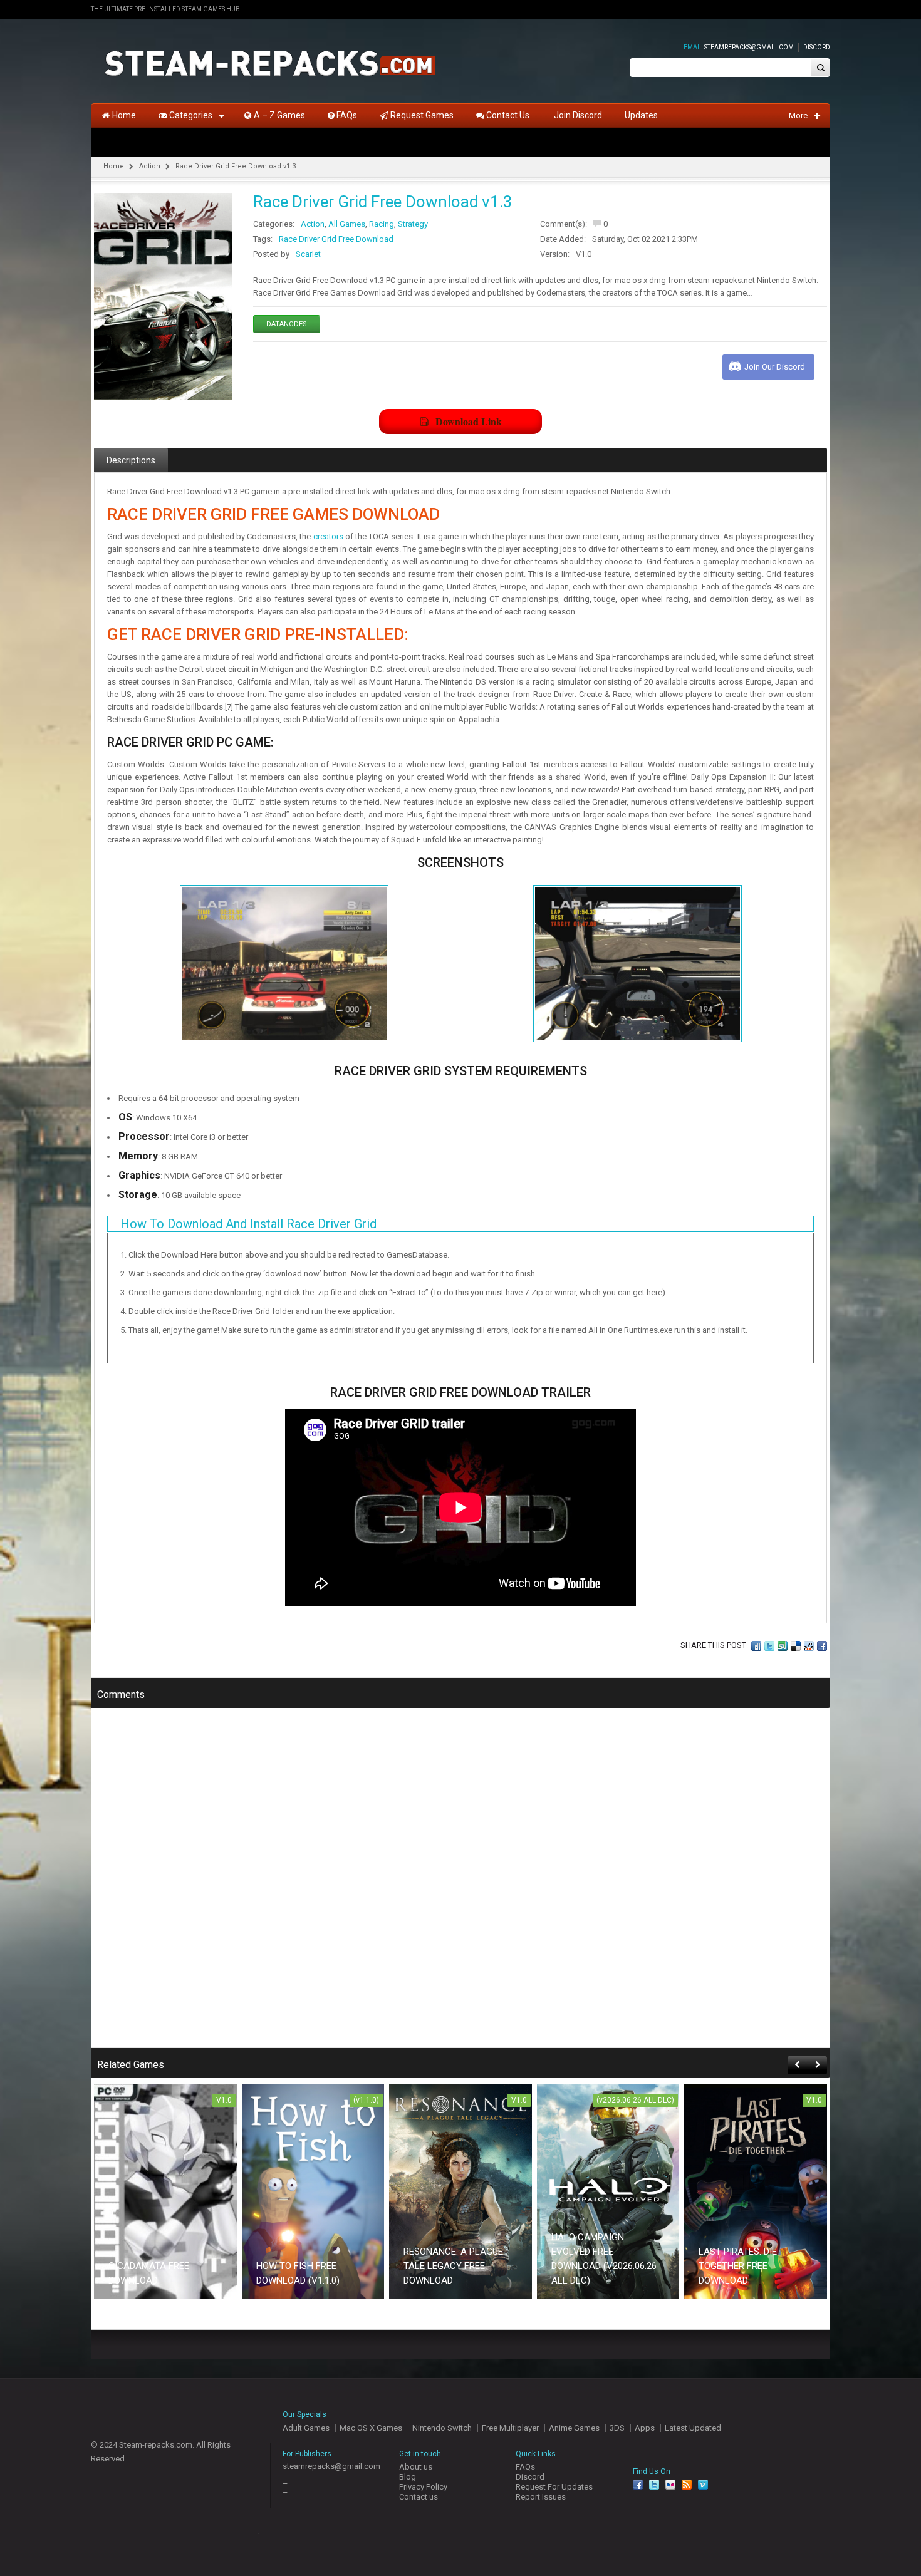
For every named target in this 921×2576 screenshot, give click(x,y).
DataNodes (287, 324)
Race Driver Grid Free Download (336, 239)
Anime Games (574, 2428)
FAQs (525, 2467)
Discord (817, 47)
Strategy (413, 224)
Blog (408, 2477)
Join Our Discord (775, 367)
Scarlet (308, 254)
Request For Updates (554, 2487)
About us (416, 2467)
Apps (645, 2428)
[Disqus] (460, 1886)
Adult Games (306, 2428)
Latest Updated (693, 2428)
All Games (347, 224)
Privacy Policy (423, 2487)
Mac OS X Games (371, 2428)
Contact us (419, 2497)
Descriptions (131, 460)
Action (150, 166)
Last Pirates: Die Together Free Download (738, 2266)
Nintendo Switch (442, 2428)
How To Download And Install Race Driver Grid (248, 1224)
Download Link (469, 421)
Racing (382, 224)
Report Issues (541, 2497)
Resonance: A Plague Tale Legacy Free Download (453, 2266)
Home (114, 166)
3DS (617, 2428)
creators (328, 536)
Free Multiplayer (510, 2428)
